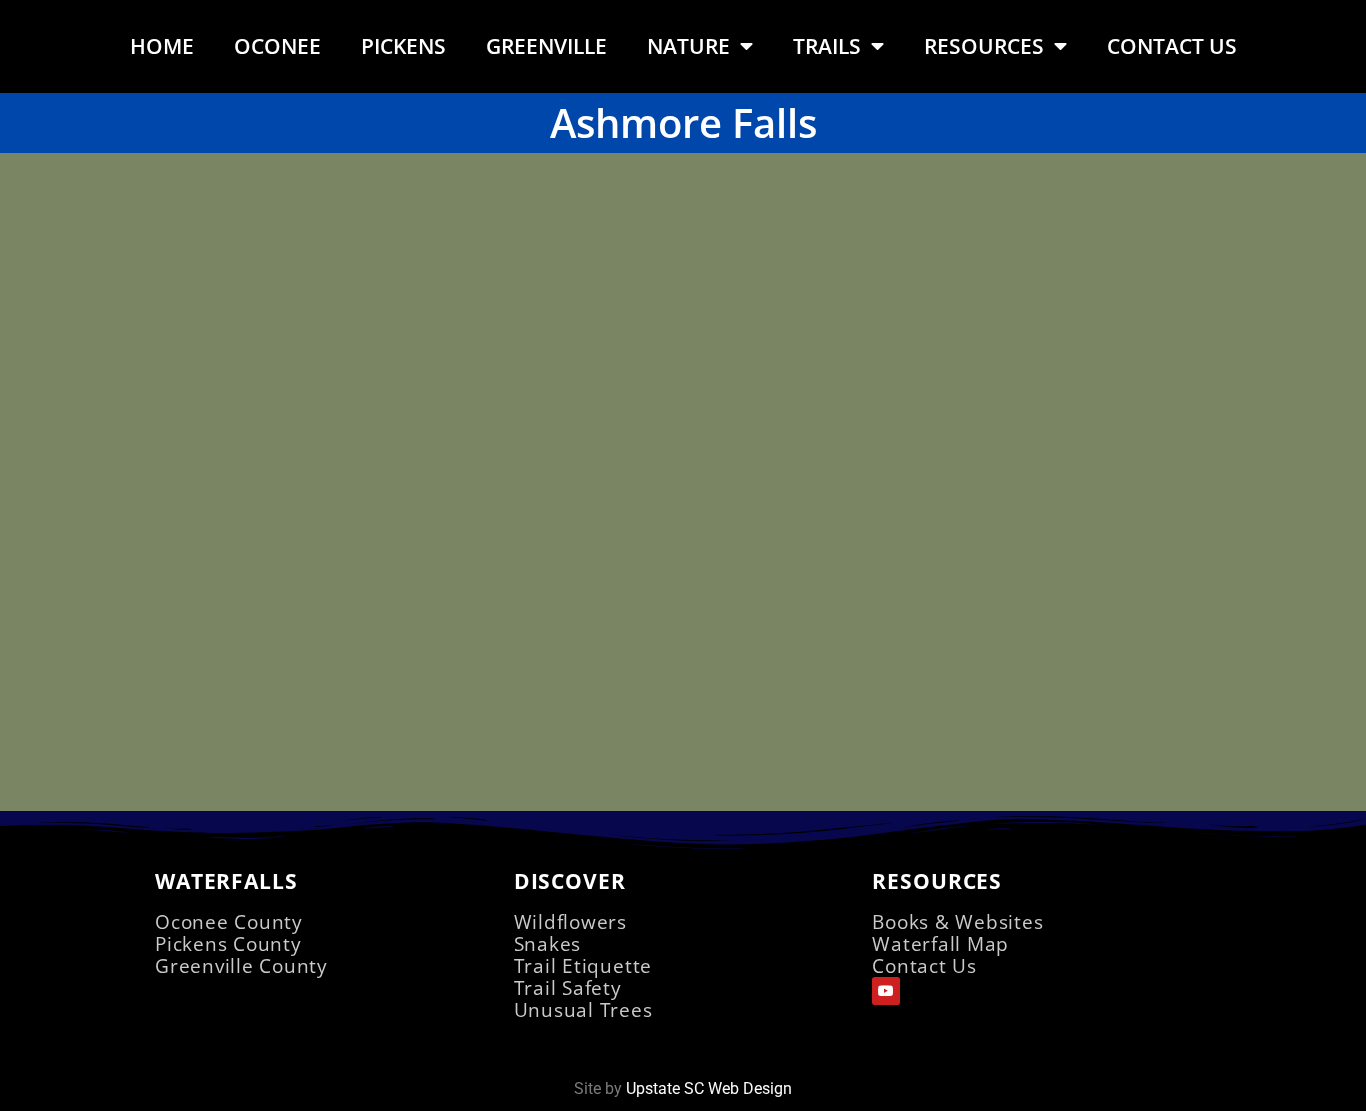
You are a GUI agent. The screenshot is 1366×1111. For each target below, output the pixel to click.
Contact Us (1172, 46)
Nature (688, 46)
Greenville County (241, 965)
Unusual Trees (583, 1009)
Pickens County (228, 943)
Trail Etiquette (583, 965)
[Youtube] (886, 991)
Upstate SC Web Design (709, 1088)
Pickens (403, 46)
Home (162, 46)
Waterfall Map (940, 943)
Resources (984, 46)
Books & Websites (957, 921)
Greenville (546, 46)
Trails (827, 46)
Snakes (548, 943)
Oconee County (229, 921)
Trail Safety (568, 987)
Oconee (277, 46)
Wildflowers (570, 921)
